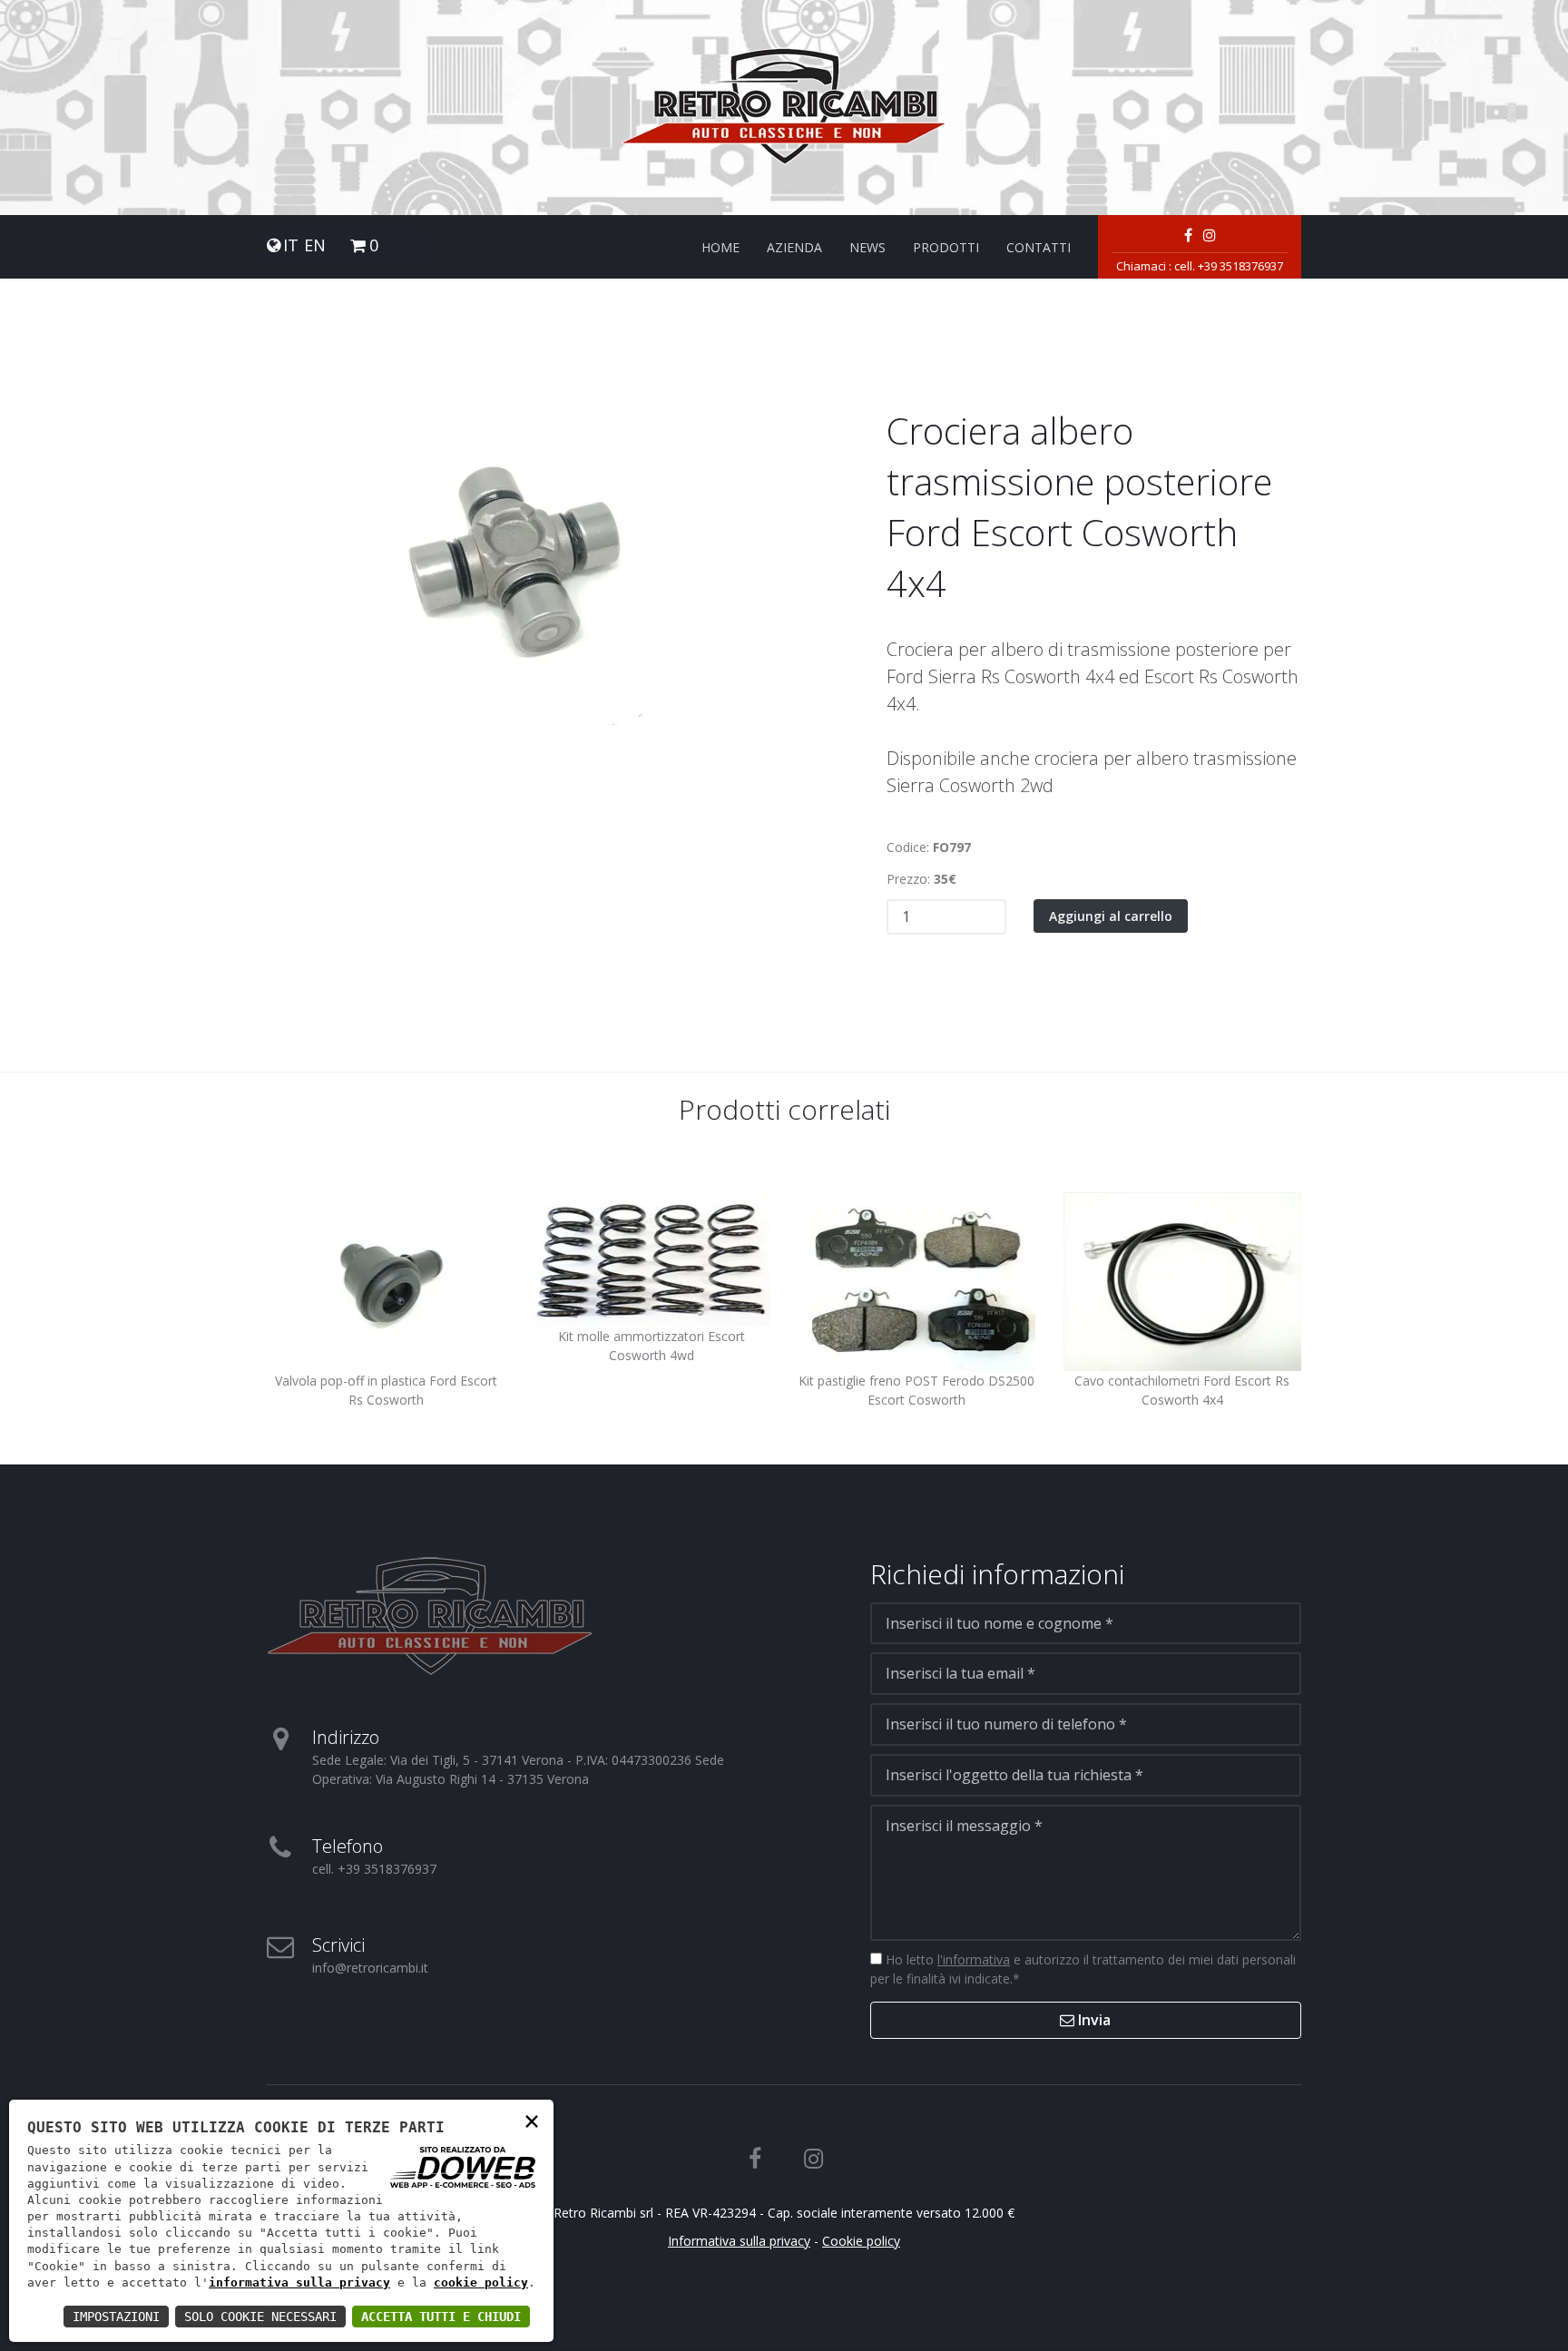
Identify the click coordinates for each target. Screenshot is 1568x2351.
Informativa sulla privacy (739, 2241)
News (867, 247)
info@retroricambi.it (370, 1968)
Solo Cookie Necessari (260, 2317)
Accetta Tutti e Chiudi (441, 2317)
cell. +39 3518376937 (1229, 266)
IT (291, 245)
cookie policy (481, 2282)
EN (315, 245)
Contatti (1039, 247)
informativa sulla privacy (299, 2282)
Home (720, 247)
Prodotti (946, 247)
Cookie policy (861, 2241)
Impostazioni (116, 2317)
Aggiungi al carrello (1111, 916)
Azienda (794, 247)
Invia (1093, 2020)
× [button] (532, 2120)
